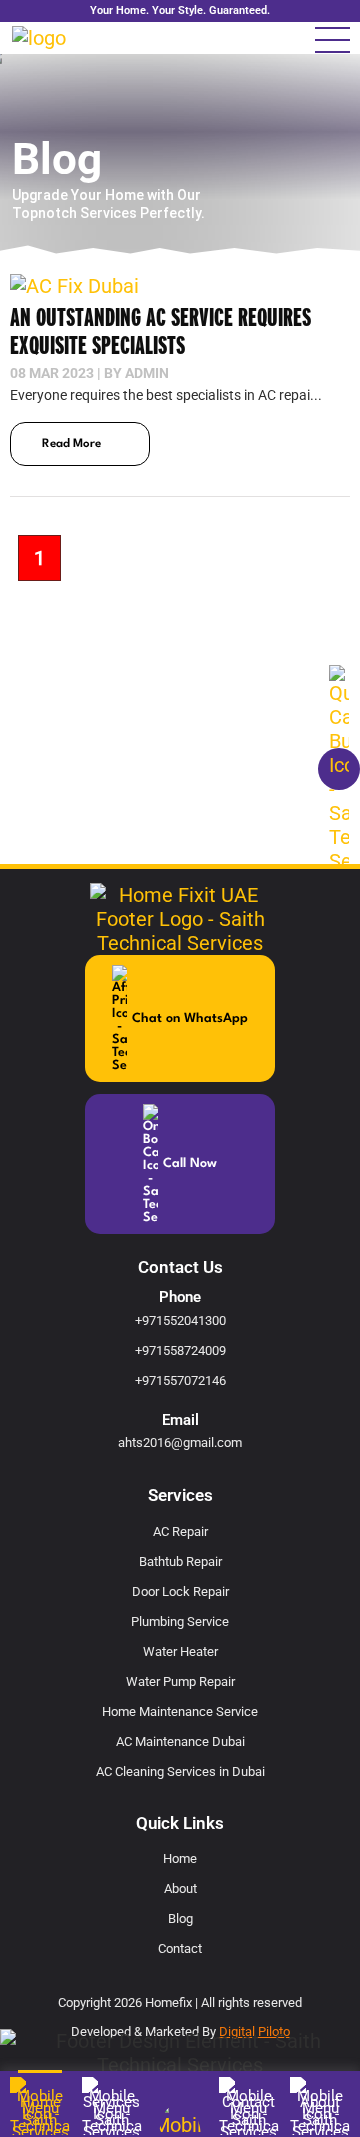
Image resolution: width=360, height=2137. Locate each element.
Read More (71, 444)
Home (180, 1858)
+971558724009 (180, 1350)
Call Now (190, 1163)
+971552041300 (180, 1320)
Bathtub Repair (180, 1561)
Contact (180, 1948)
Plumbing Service (180, 1621)
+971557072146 (180, 1380)
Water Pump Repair (180, 1681)
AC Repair (180, 1531)
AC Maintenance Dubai (180, 1741)
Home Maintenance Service (180, 1711)
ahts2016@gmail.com (180, 1442)
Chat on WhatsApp (190, 1018)
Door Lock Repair (180, 1591)
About (180, 1888)
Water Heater (180, 1651)
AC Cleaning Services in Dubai (180, 1771)
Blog (180, 1918)
